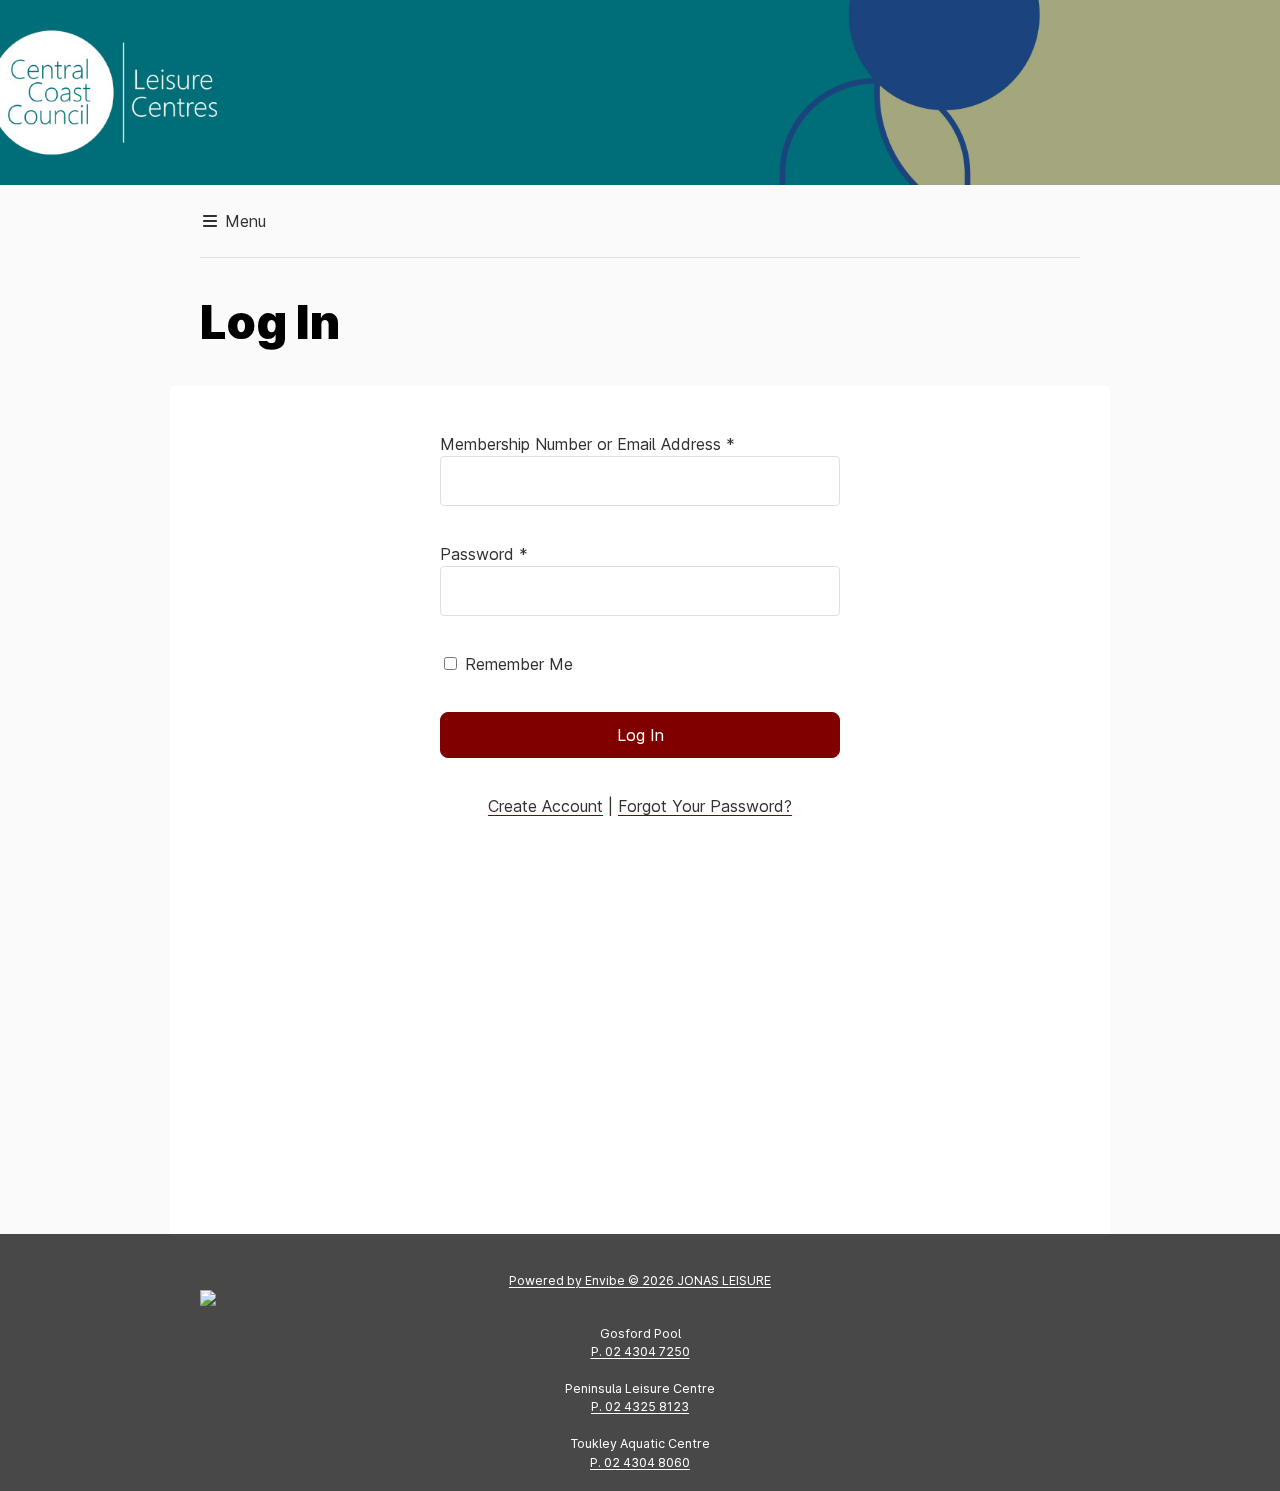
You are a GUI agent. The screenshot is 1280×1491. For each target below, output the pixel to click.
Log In (640, 735)
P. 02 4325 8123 (640, 1406)
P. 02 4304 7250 (640, 1351)
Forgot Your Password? (705, 806)
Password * (484, 554)
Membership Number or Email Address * (587, 444)
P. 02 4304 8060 (640, 1462)
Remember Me (519, 664)
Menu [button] (243, 221)
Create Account (545, 806)
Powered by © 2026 (640, 1280)
